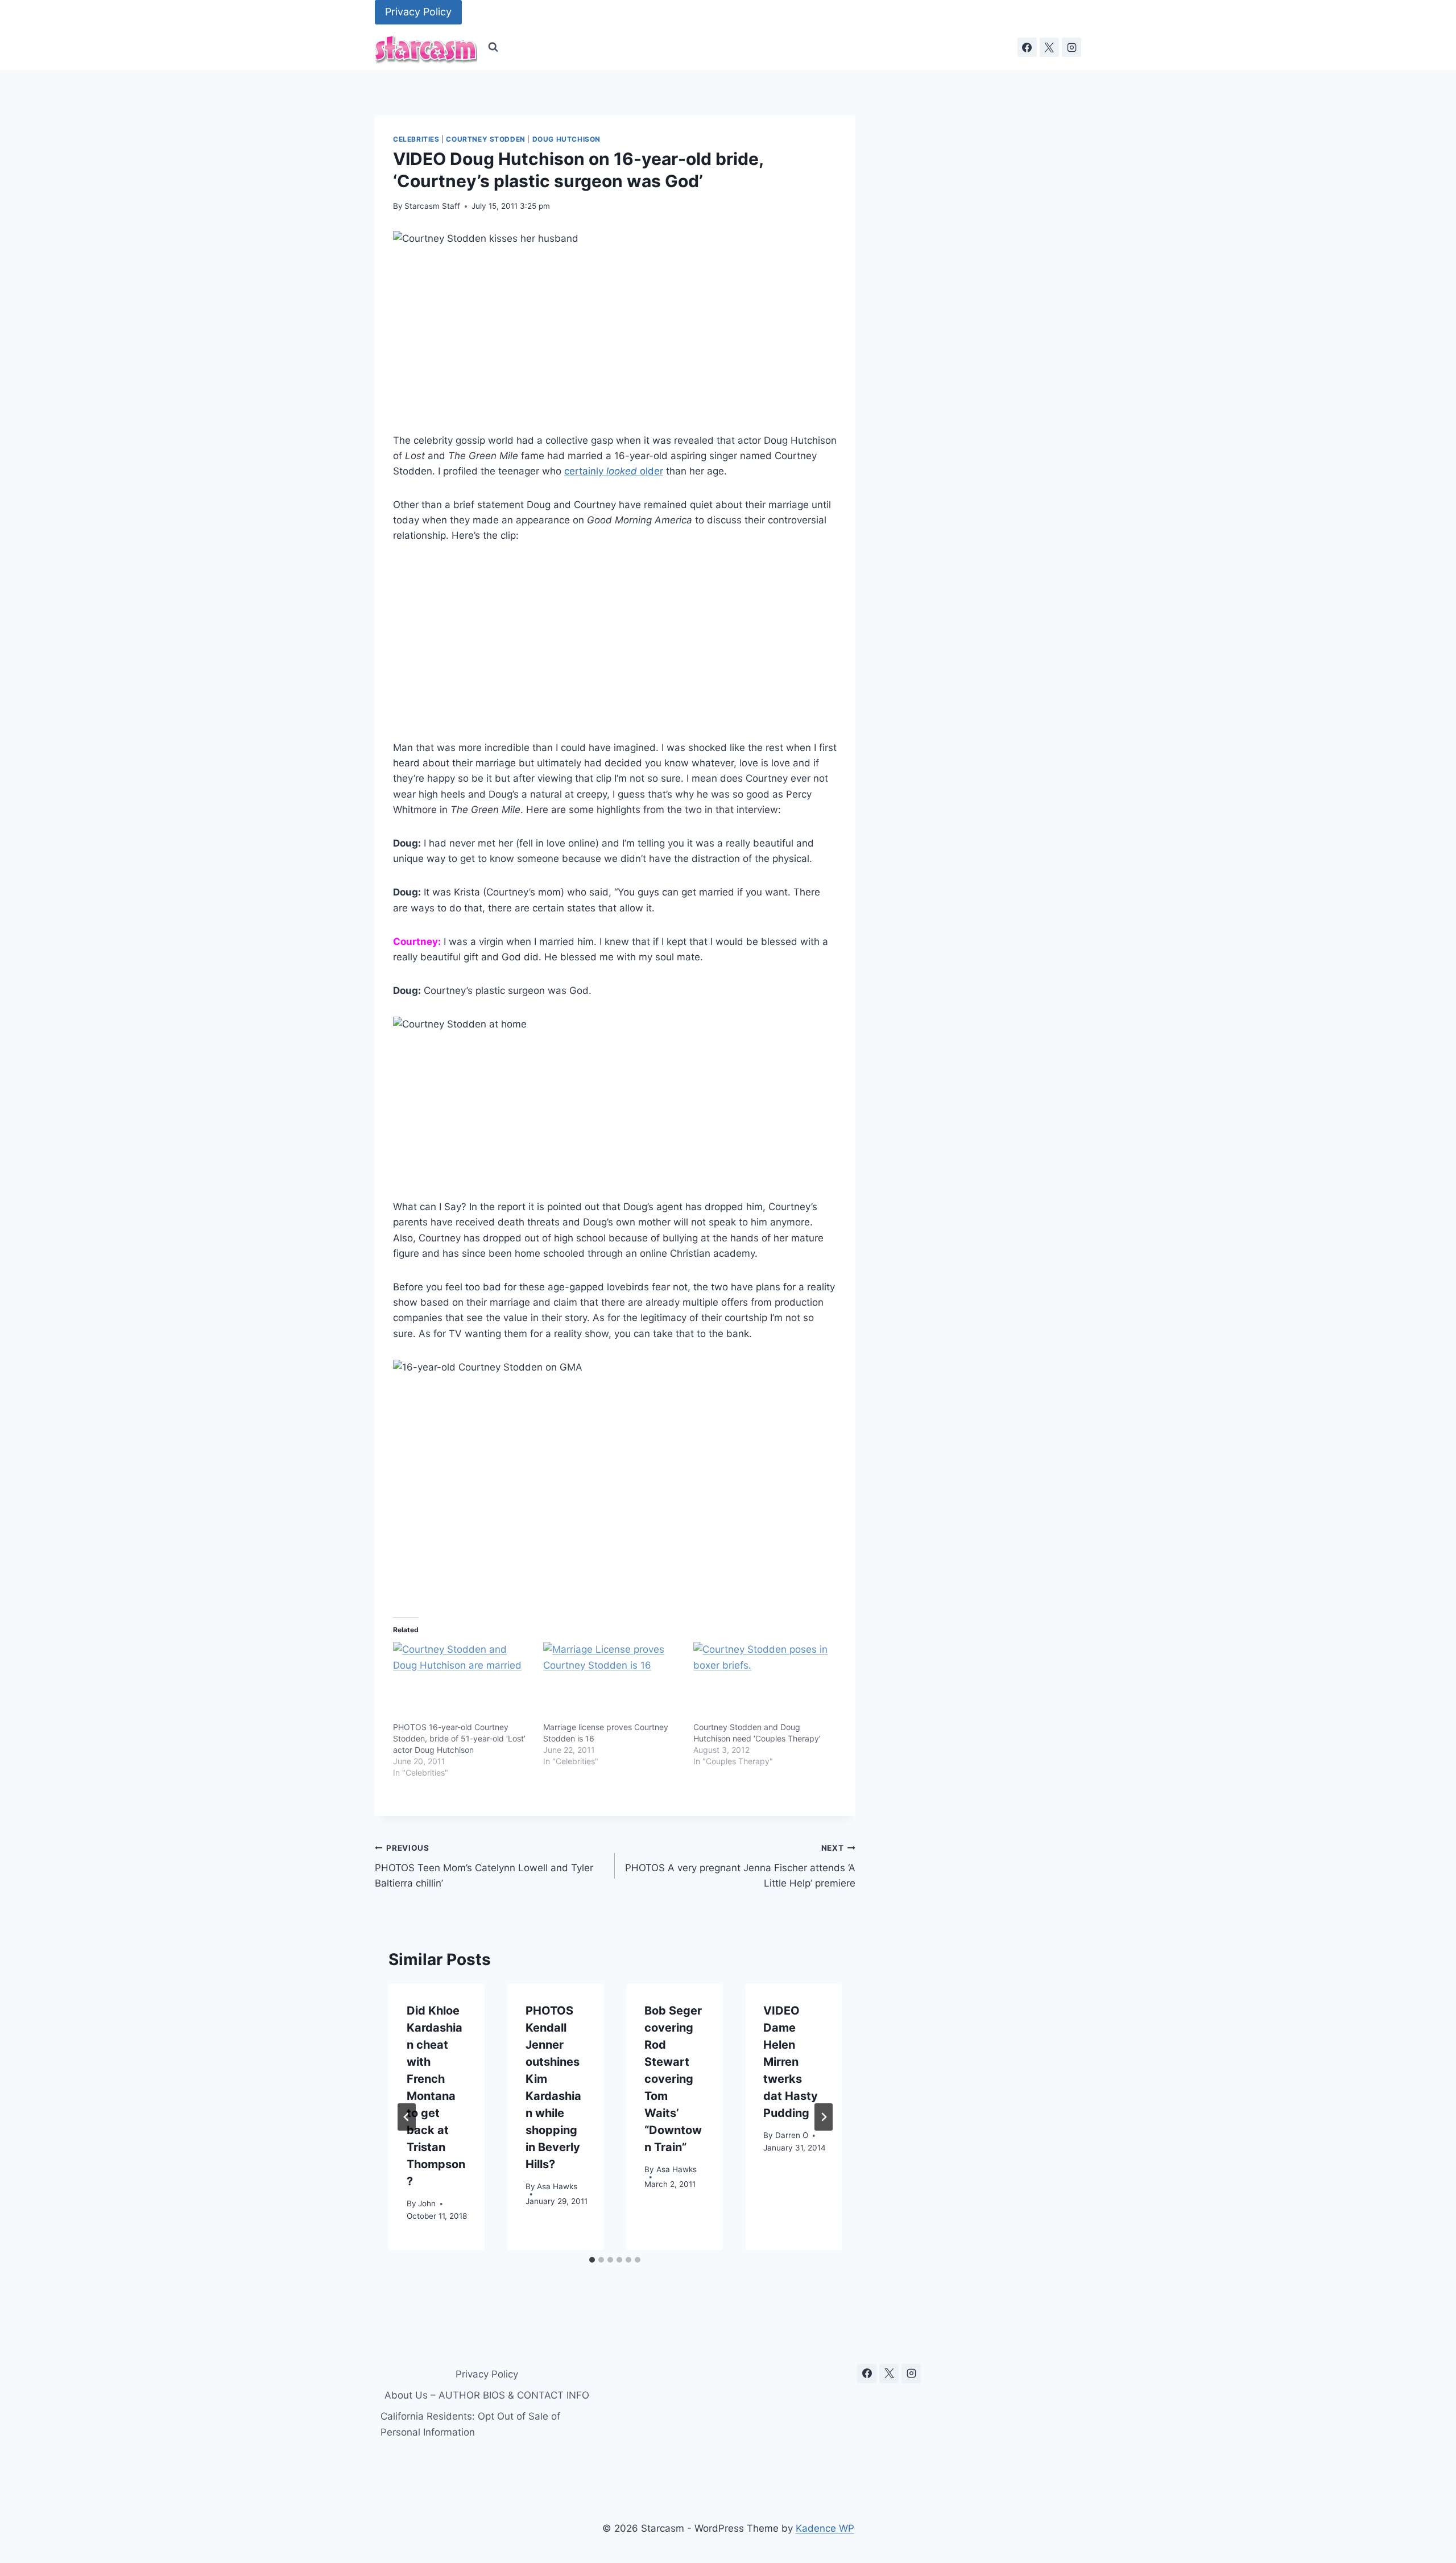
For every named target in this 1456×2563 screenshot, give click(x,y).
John (427, 2203)
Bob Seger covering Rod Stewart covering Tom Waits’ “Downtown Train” (673, 2079)
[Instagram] (1072, 47)
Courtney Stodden (486, 139)
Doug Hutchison (566, 139)
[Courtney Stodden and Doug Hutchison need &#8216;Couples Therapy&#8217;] (763, 1682)
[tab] (592, 2260)
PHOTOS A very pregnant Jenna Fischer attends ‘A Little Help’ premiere (740, 1866)
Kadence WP (825, 2528)
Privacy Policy (418, 12)
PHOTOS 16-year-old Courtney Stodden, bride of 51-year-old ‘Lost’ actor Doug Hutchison (459, 1738)
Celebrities (416, 139)
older (635, 471)
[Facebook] (1027, 47)
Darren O (792, 2135)
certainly (585, 471)
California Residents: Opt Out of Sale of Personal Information (470, 2424)
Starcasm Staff (432, 206)
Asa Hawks (557, 2186)
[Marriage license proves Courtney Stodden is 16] (613, 1682)
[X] (1049, 47)
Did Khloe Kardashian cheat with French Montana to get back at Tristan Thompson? (436, 2096)
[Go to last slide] (407, 2117)
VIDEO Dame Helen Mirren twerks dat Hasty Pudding (791, 2062)
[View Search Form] (493, 47)
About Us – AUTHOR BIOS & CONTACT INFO (487, 2395)
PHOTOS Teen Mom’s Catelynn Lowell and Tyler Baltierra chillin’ (484, 1866)
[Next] (824, 2117)
